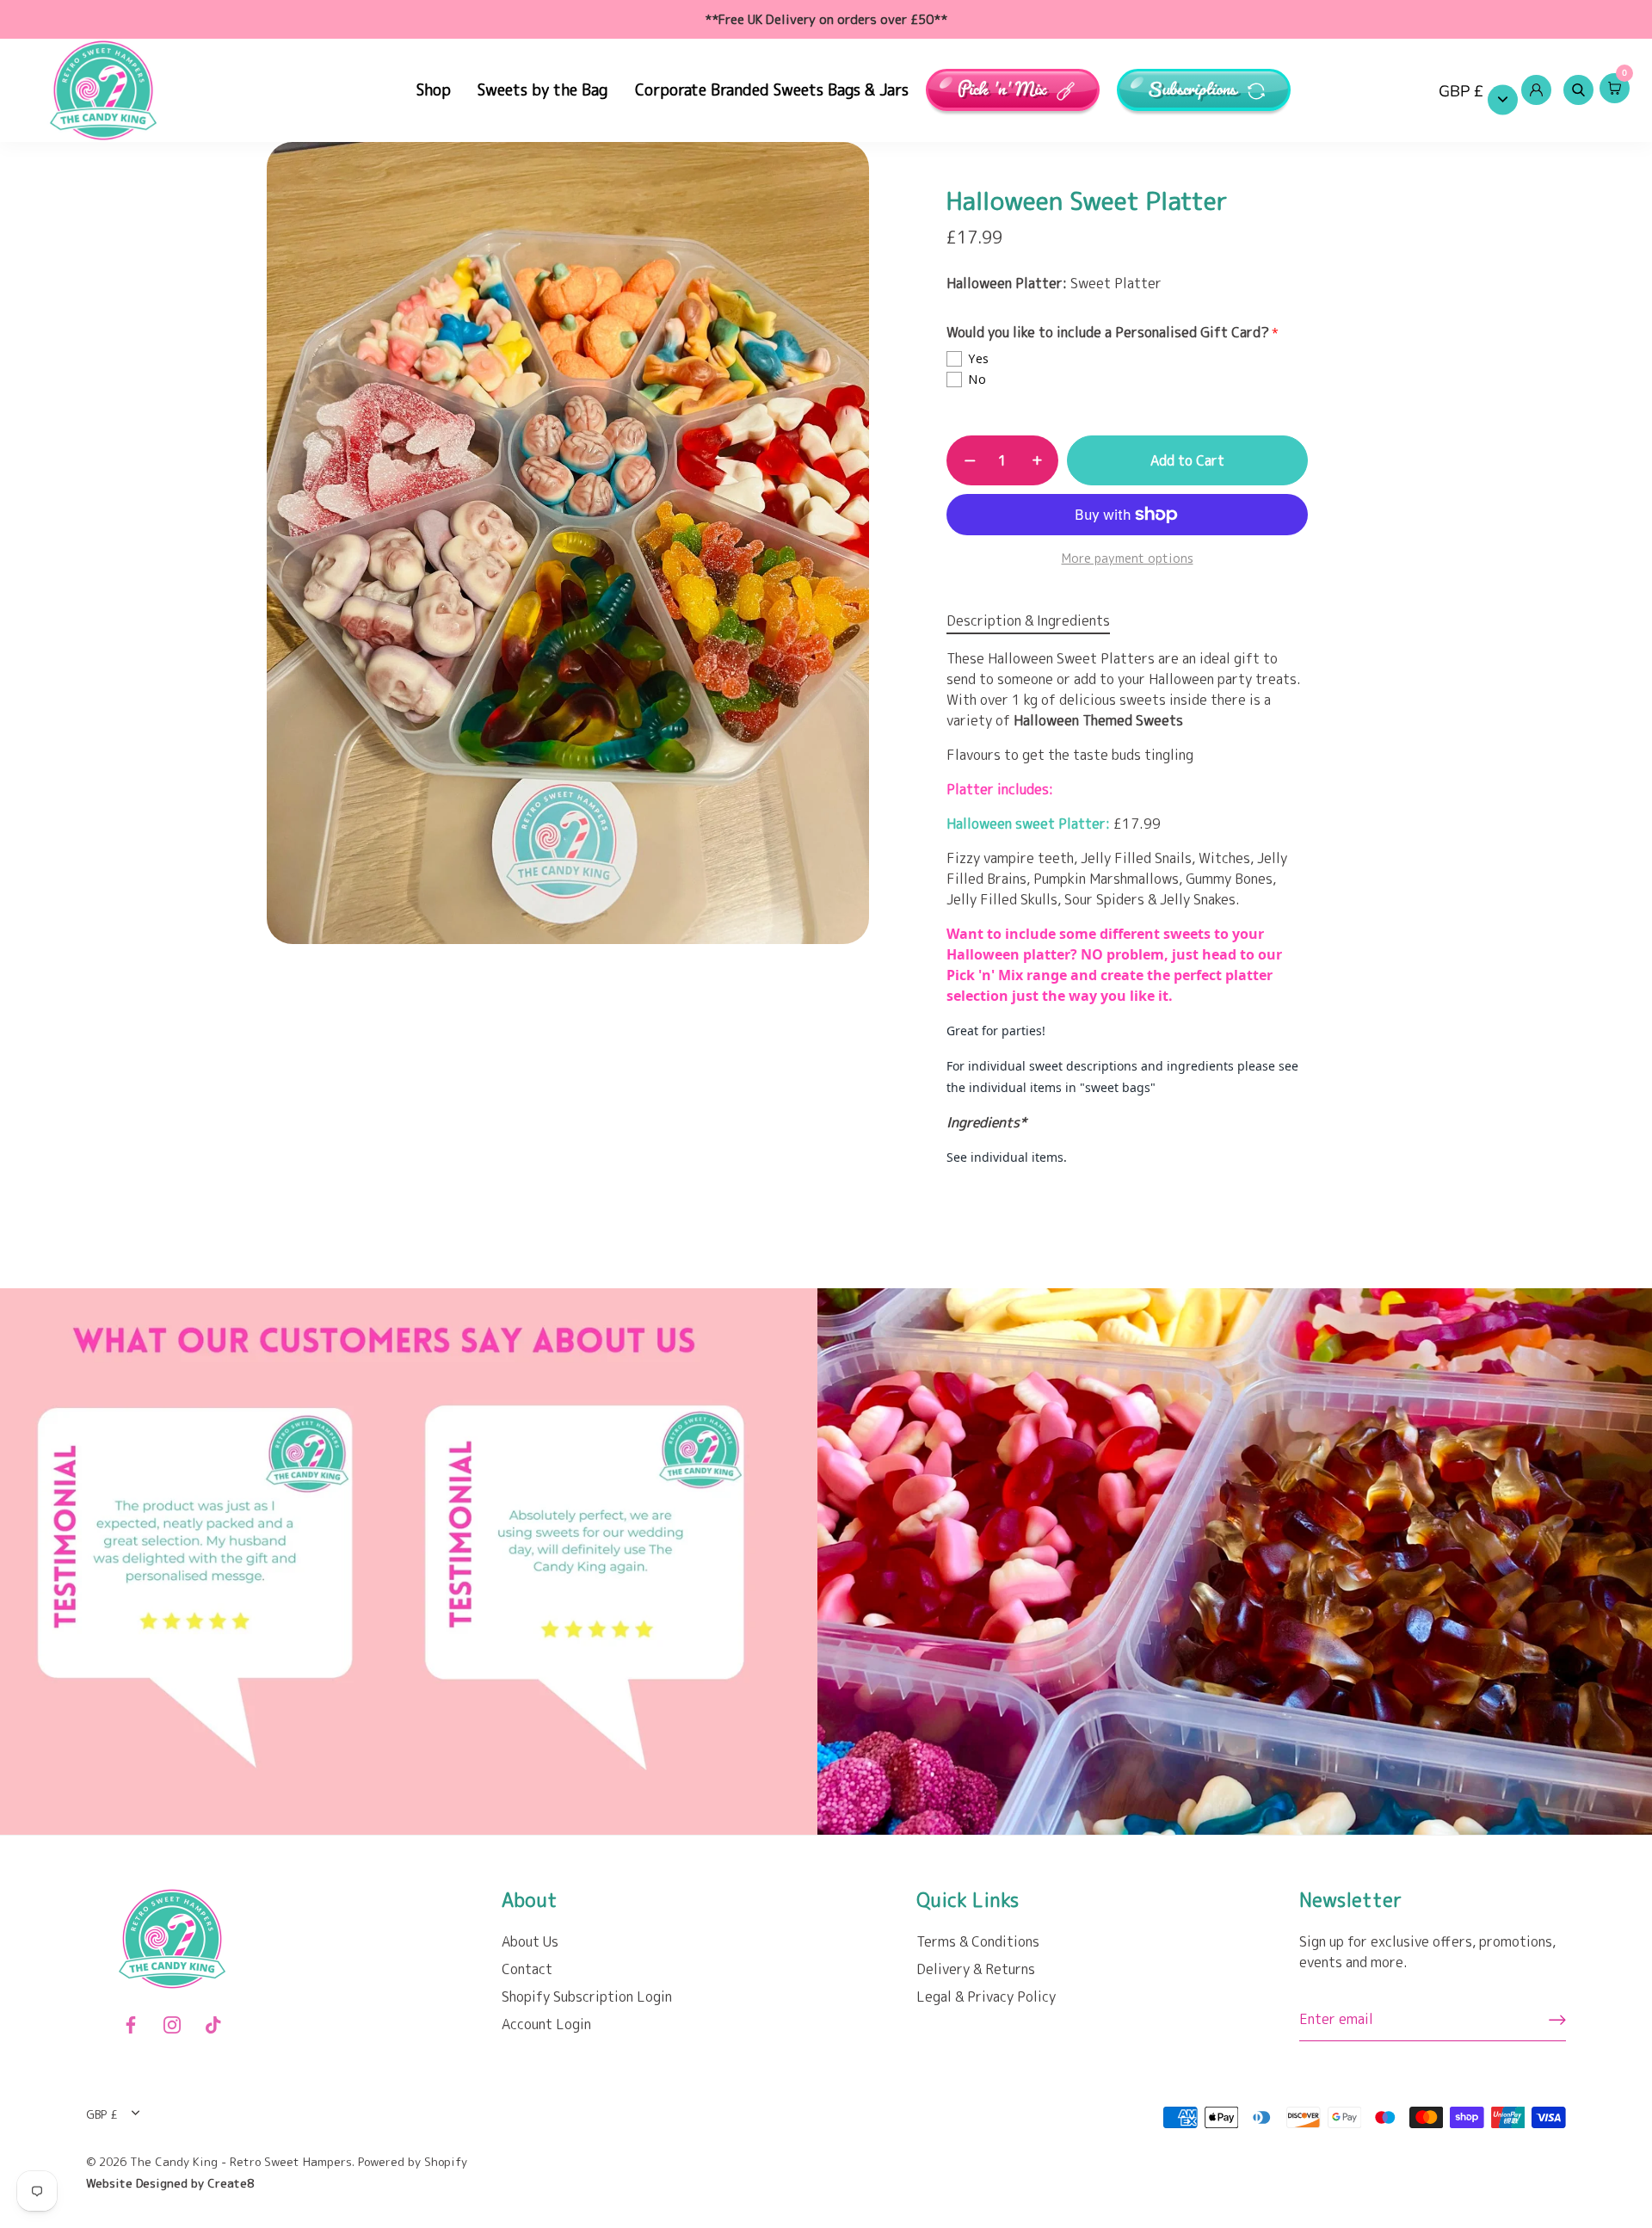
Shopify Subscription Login (587, 1997)
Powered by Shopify (413, 2161)
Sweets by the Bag (542, 90)
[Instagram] (172, 2023)
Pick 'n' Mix (1003, 90)
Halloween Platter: (1007, 284)
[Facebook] (131, 2023)
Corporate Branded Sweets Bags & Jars (772, 90)
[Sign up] (1557, 2020)
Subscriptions (1194, 90)
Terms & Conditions (978, 1941)
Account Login (546, 2024)
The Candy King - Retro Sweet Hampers (241, 2161)
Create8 (231, 2183)
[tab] (1037, 620)
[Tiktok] (213, 2023)
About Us (530, 1941)
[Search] (1578, 90)
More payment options (1128, 559)
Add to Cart (1187, 460)
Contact (527, 1969)
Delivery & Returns (976, 1969)
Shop (434, 90)
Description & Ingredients (1028, 620)
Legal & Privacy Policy (986, 1997)
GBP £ (1461, 92)
